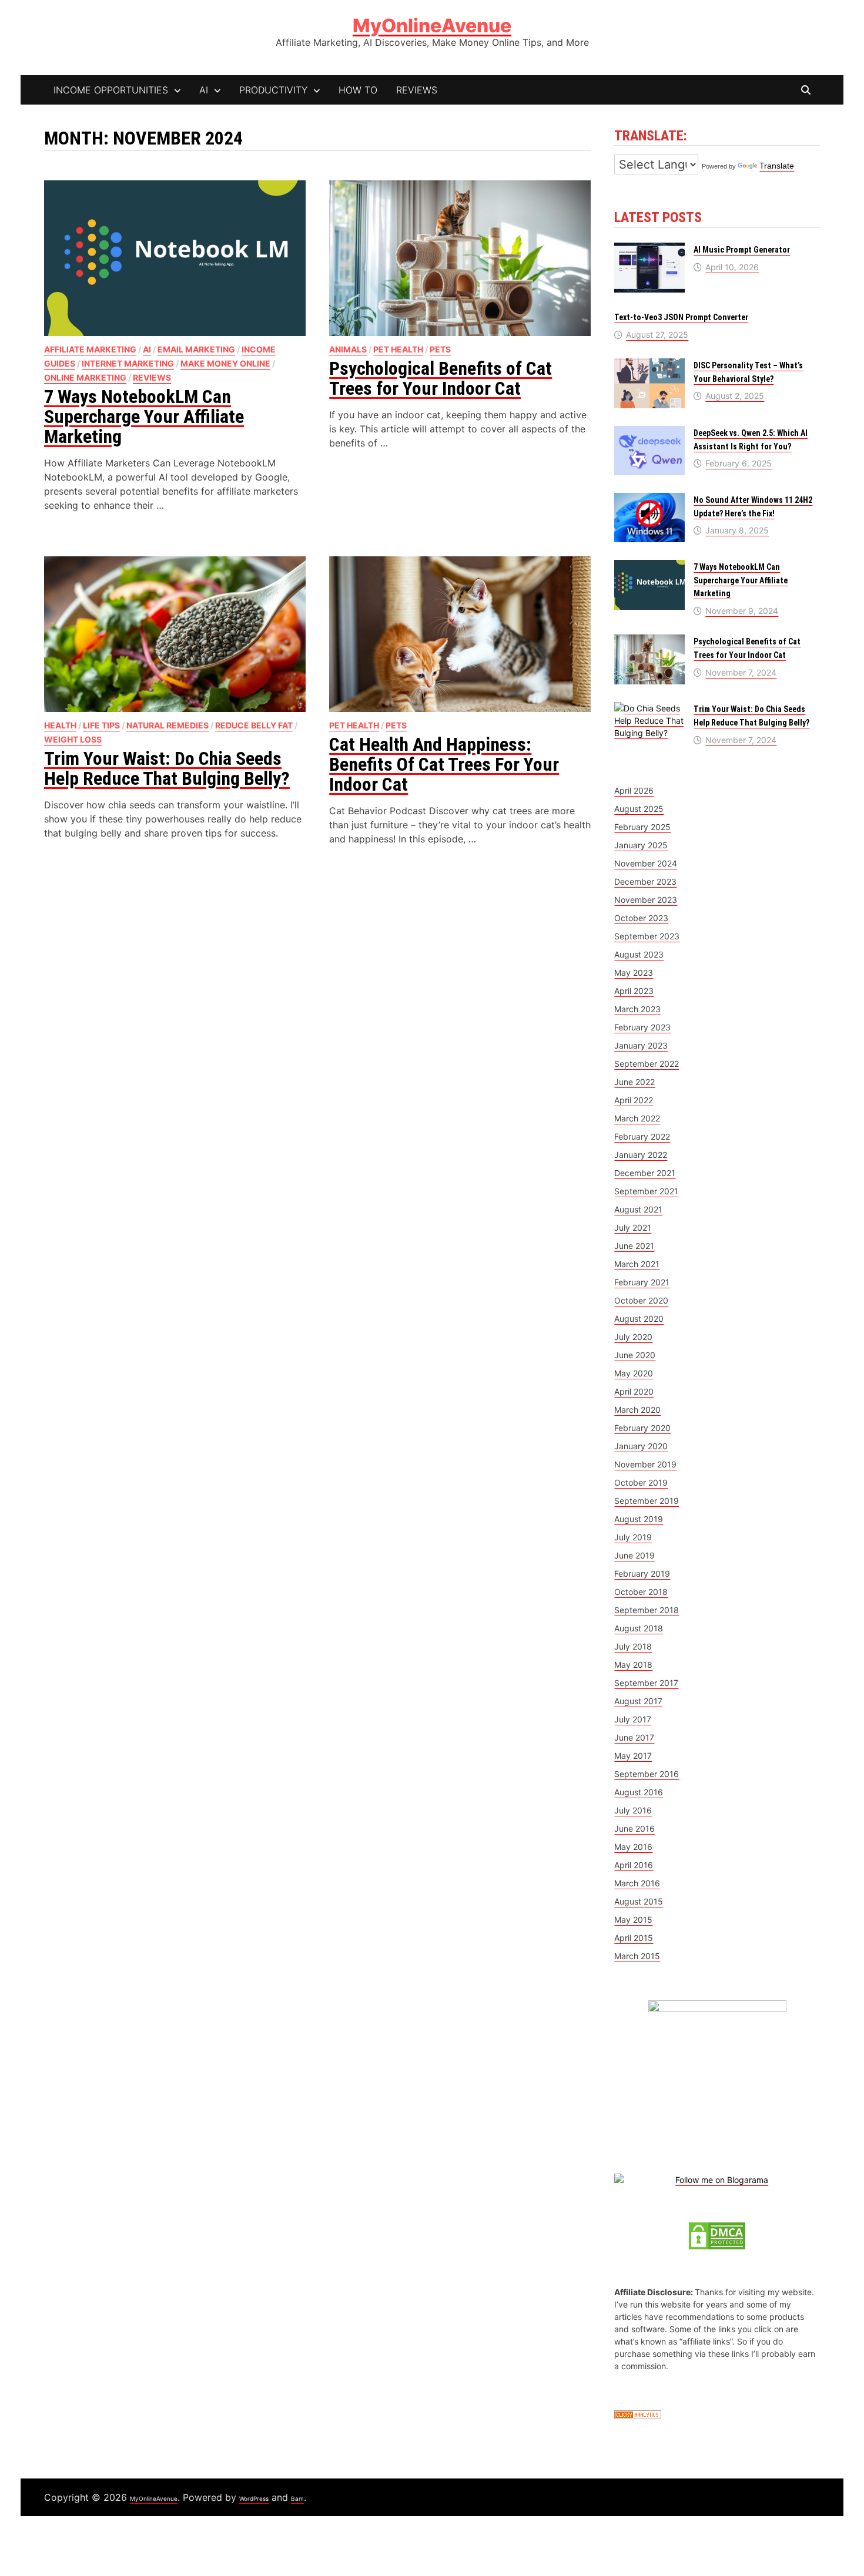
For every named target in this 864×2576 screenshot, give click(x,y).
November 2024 (646, 863)
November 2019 (645, 1464)
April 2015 (634, 1938)
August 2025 (639, 809)
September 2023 (647, 936)
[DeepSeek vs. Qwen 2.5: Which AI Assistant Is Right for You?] (649, 432)
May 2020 (634, 1373)
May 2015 (633, 1920)
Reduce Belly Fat (254, 725)
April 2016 (634, 1865)
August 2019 (639, 1519)
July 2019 (633, 1537)
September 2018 (647, 1610)
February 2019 (642, 1574)
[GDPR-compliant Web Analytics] (638, 2414)
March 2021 (637, 1264)
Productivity (273, 90)
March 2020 (637, 1410)
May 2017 (633, 1756)
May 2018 (633, 1665)
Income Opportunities (111, 90)
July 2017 (633, 1719)
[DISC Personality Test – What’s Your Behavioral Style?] (649, 365)
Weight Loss (73, 739)
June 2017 (634, 1737)
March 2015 (637, 1956)
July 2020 (633, 1337)
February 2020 (642, 1428)
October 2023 (641, 918)
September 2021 (646, 1191)
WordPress (254, 2498)
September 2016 (647, 1774)
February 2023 (642, 1027)
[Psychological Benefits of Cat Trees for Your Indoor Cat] (649, 641)
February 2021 (642, 1282)
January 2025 (641, 845)
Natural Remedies (168, 725)
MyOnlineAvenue (432, 26)
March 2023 (637, 1009)
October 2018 (641, 1592)
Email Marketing (196, 349)
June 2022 (634, 1082)
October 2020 (641, 1300)
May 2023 (634, 973)
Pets (440, 349)
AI (204, 90)
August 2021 (638, 1209)
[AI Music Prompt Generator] (649, 249)
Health (60, 725)
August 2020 (639, 1319)
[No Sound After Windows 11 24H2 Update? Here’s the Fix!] (649, 499)
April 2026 (634, 790)
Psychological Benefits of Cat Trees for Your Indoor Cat (441, 378)
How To (358, 90)
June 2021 (634, 1246)
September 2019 (647, 1501)
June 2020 (635, 1355)
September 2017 (646, 1683)
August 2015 (639, 1901)
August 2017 (638, 1701)
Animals (348, 349)
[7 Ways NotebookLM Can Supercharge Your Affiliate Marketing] (649, 566)
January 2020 (641, 1446)
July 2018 (633, 1646)
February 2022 (642, 1136)
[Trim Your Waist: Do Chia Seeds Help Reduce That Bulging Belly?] (649, 708)
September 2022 (647, 1064)
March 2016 (637, 1883)
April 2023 (634, 991)
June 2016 (634, 1828)
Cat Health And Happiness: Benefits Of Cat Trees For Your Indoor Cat (444, 764)
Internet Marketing (128, 363)
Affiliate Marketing (90, 349)
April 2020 (634, 1391)
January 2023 (641, 1045)
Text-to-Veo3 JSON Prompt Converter (681, 317)
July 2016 (633, 1810)
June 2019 (634, 1555)
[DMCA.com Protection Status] (717, 2235)
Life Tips (101, 725)
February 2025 (642, 827)
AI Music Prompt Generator (742, 250)
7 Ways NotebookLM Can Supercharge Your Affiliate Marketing (144, 417)
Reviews (417, 90)
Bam (297, 2498)
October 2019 (641, 1482)
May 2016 (633, 1847)
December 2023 (645, 881)
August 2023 (639, 954)
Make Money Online (225, 363)
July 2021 (633, 1227)
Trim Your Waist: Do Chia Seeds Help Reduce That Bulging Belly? (167, 768)
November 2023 (646, 900)
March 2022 (637, 1118)
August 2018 (639, 1628)
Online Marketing (85, 377)
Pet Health (398, 349)
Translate (777, 166)
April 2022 (634, 1100)
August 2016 (639, 1792)
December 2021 (645, 1173)
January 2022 (641, 1155)
